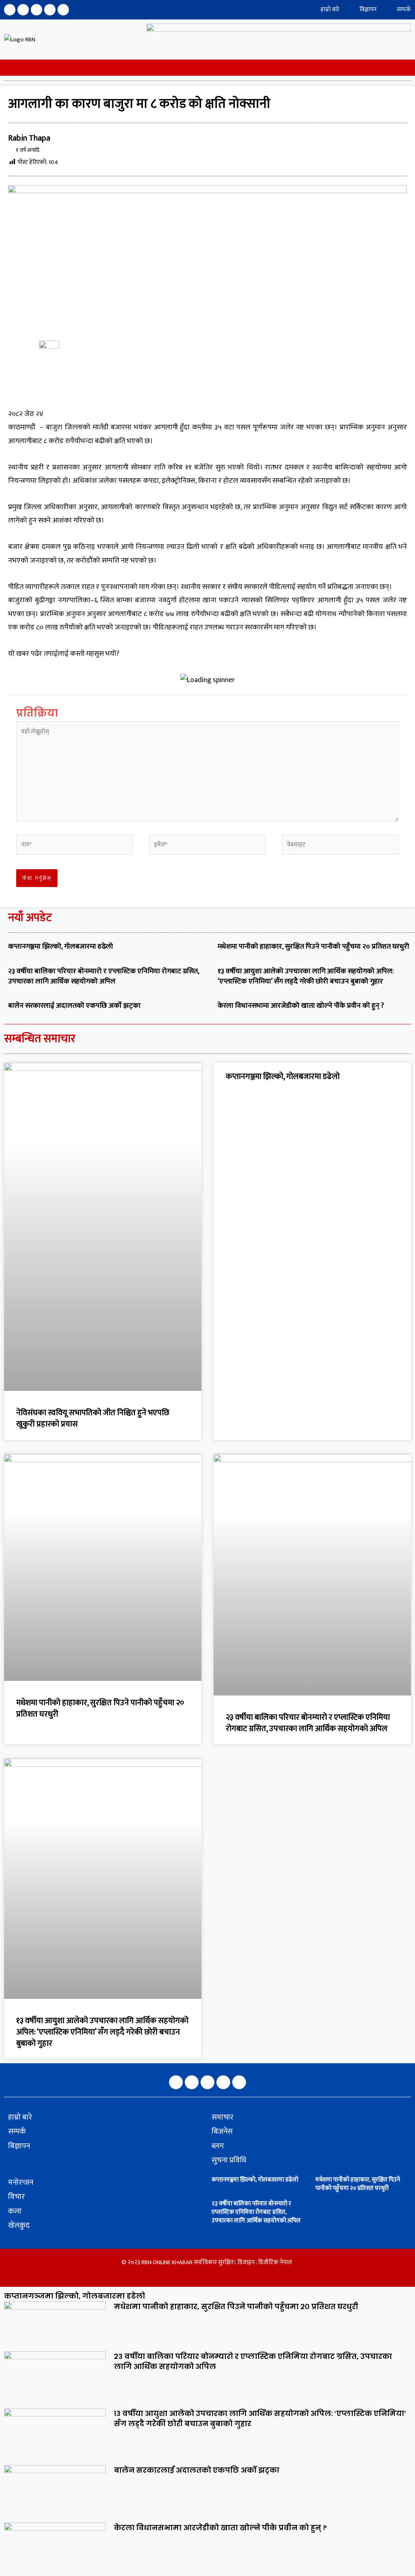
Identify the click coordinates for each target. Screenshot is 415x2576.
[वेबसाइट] (340, 846)
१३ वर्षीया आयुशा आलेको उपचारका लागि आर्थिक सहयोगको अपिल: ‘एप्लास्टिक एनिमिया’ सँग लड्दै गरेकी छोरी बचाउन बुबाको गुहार (306, 976)
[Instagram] (23, 10)
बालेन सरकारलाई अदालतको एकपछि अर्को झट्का (74, 1006)
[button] (3, 68)
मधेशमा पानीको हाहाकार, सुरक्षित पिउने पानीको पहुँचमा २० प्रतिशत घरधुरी (313, 947)
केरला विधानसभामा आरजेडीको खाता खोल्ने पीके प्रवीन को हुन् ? (302, 1006)
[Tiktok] (63, 10)
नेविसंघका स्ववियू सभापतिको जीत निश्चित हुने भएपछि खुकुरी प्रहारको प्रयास (93, 1418)
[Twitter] (36, 10)
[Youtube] (50, 10)
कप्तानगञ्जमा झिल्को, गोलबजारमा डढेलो (61, 947)
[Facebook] (10, 10)
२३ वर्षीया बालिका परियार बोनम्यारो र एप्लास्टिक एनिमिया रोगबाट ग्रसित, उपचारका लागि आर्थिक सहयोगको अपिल (104, 976)
